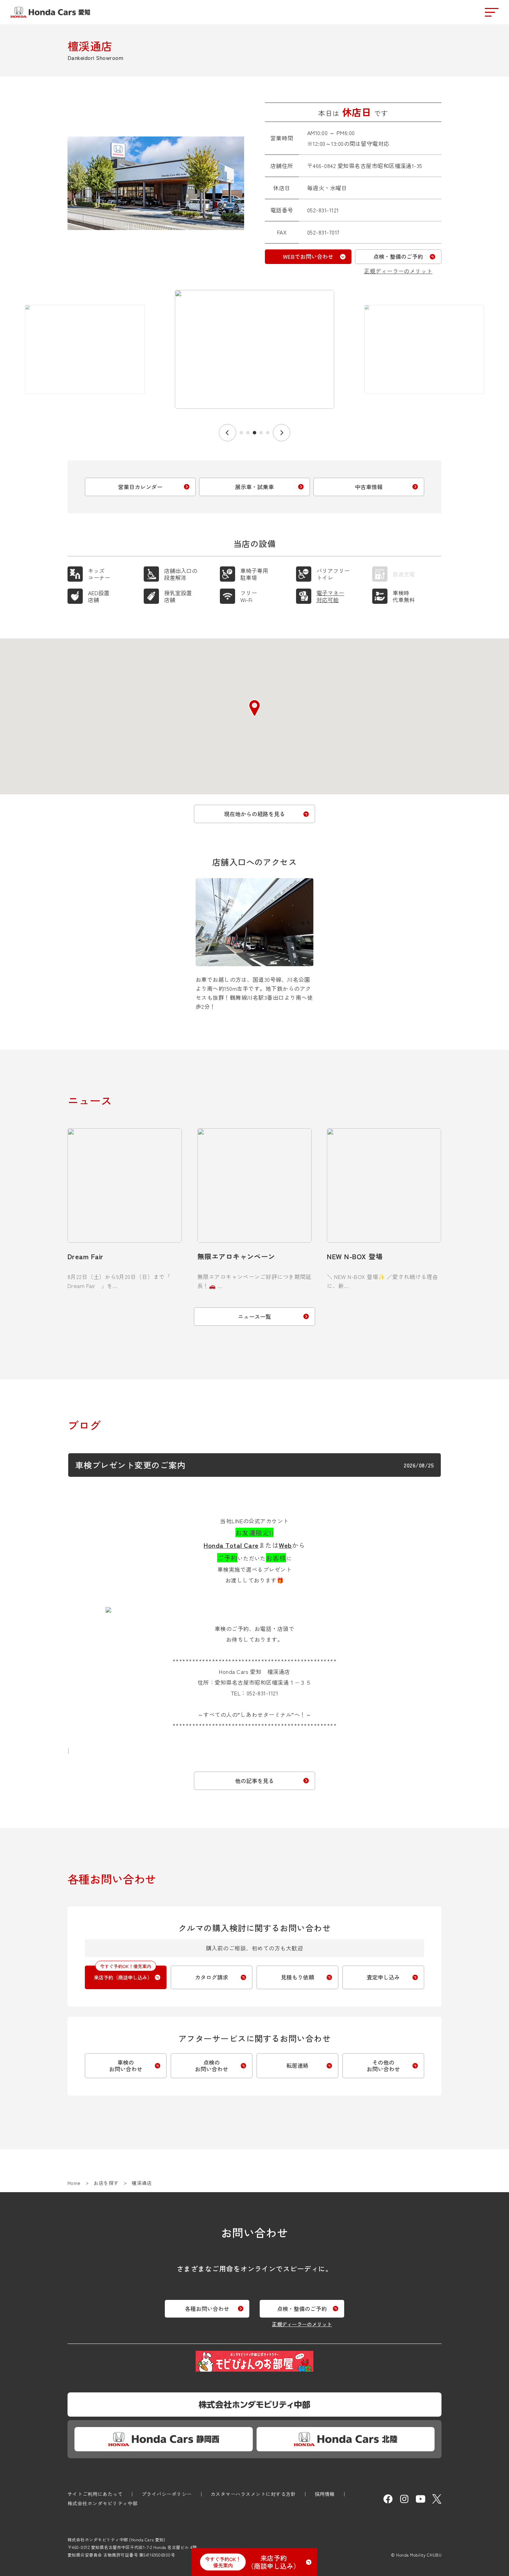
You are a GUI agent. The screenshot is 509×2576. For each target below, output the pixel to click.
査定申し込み (383, 1977)
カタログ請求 (212, 1977)
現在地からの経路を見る (254, 814)
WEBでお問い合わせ (308, 256)
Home (74, 2183)
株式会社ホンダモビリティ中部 (103, 2503)
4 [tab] (261, 433)
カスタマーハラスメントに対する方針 (253, 2494)
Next (282, 433)
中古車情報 (369, 487)
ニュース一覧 (254, 1316)
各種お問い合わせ (207, 2309)
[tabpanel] (254, 355)
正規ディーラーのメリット (398, 271)
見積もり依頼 (297, 1977)
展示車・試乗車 (254, 487)
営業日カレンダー (140, 487)
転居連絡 (297, 2065)
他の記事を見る (254, 1781)
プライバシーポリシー (167, 2494)
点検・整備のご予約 (398, 256)
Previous (227, 433)
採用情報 (325, 2494)
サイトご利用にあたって (95, 2494)
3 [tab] (254, 433)
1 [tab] (241, 433)
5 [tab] (268, 433)
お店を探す (106, 2183)
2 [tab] (248, 433)
